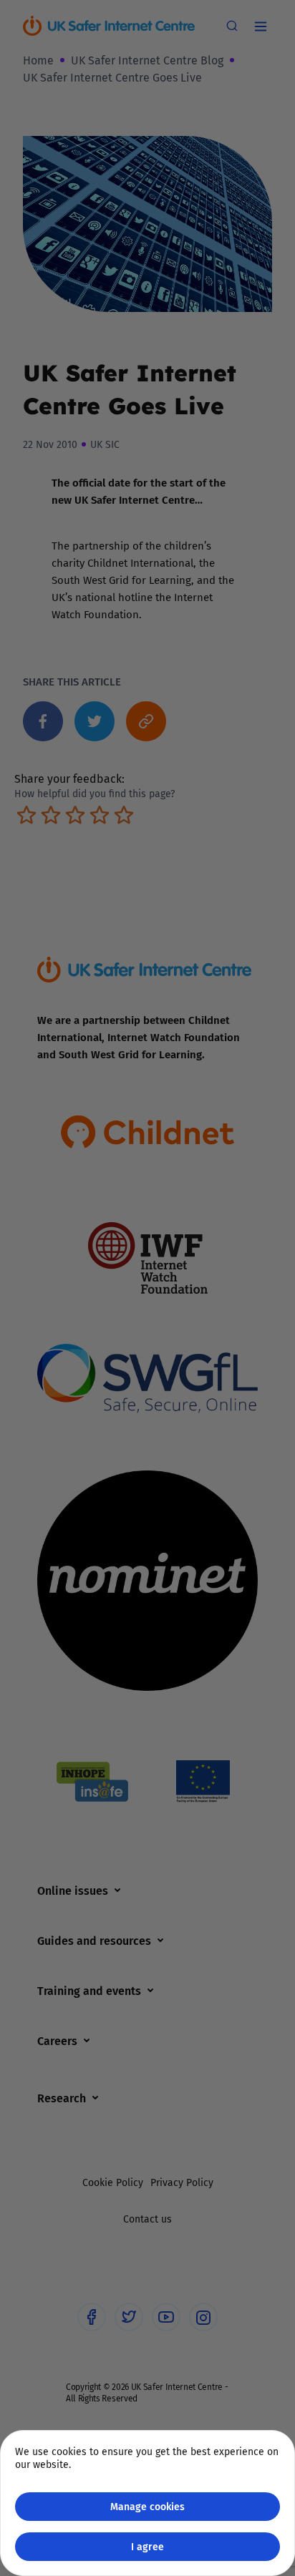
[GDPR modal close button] (266, 29)
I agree (147, 2546)
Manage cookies (147, 2506)
